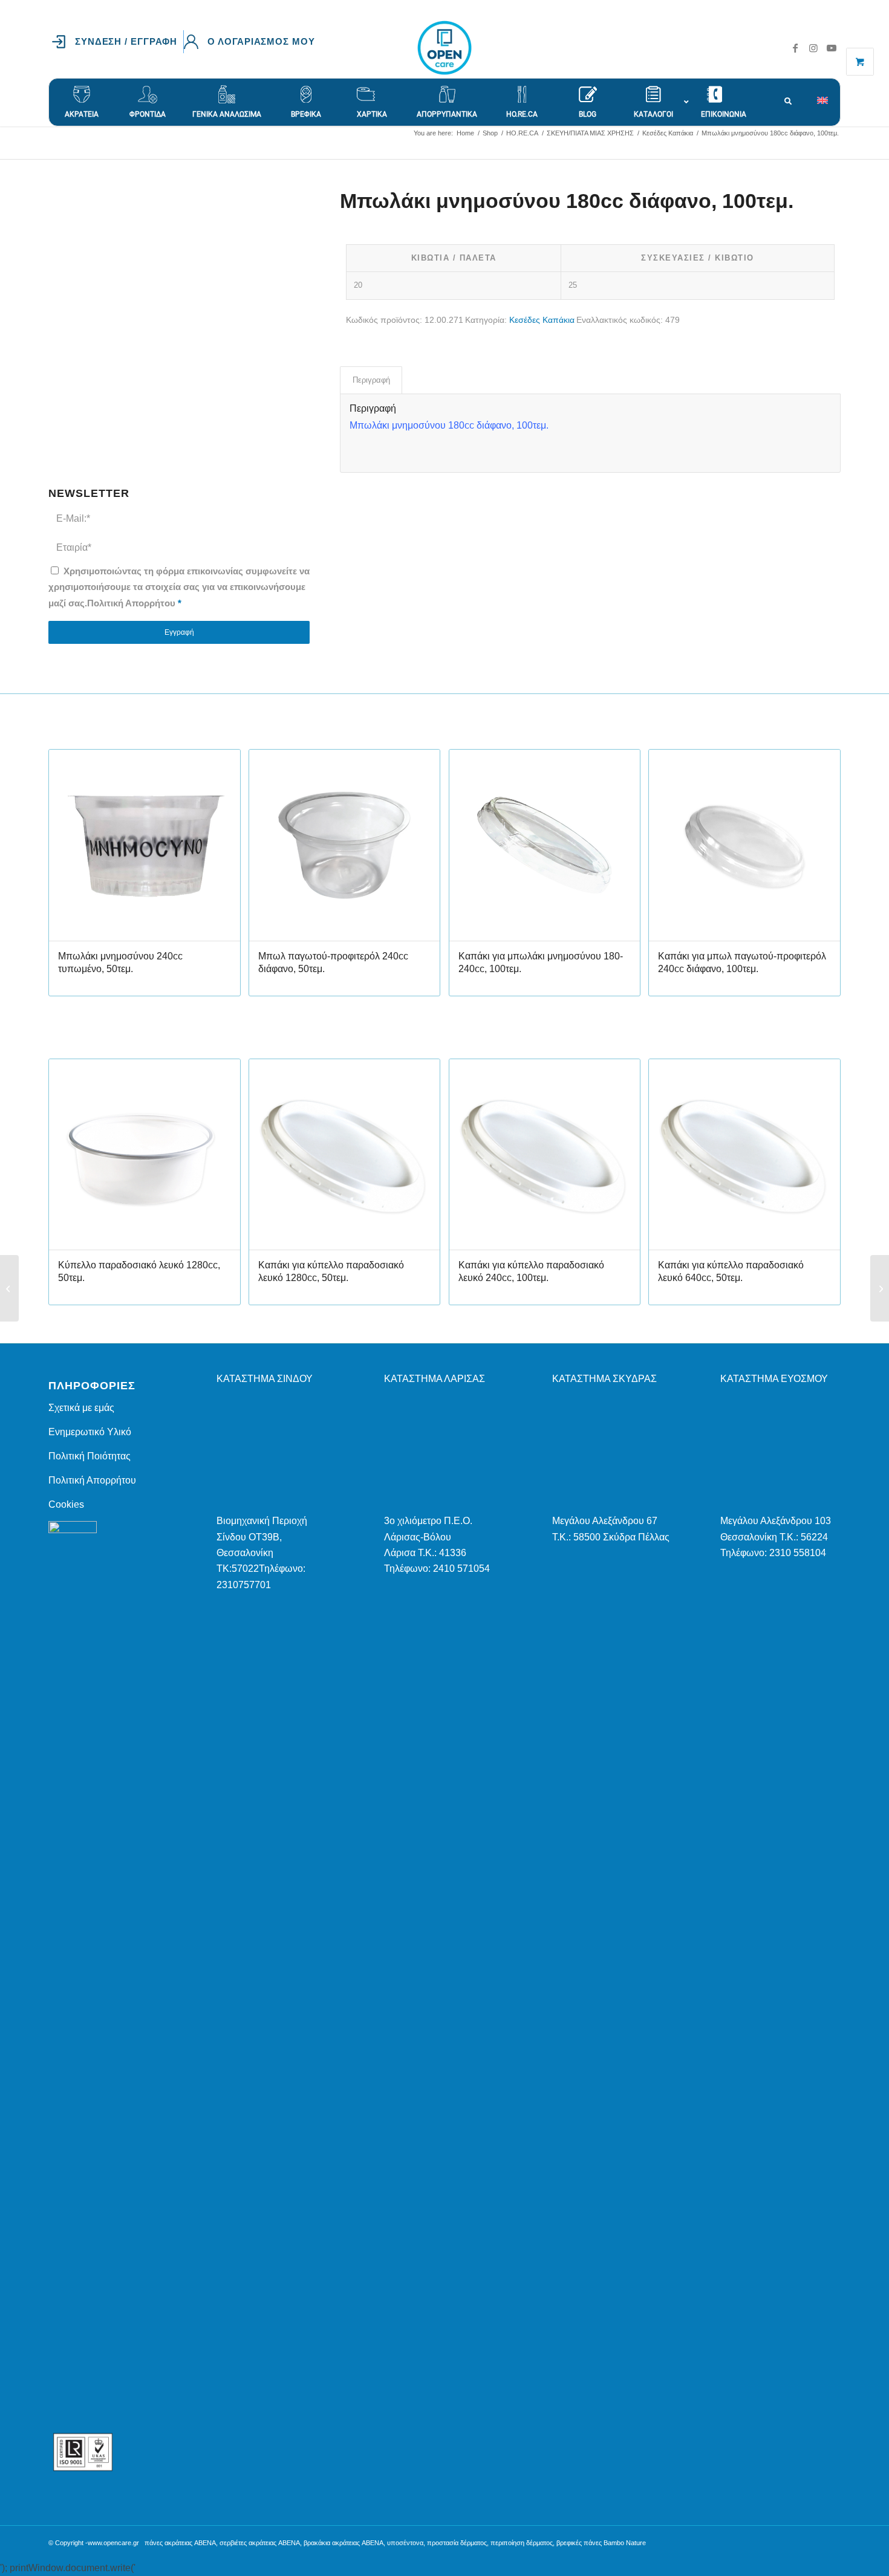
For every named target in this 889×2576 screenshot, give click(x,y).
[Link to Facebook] (795, 48)
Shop (61, 145)
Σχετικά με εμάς (81, 1408)
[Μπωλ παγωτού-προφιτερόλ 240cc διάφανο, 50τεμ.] (9, 1288)
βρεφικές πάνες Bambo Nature (601, 2543)
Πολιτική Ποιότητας (90, 1456)
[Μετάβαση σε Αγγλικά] (829, 94)
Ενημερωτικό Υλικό (90, 1432)
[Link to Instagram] (813, 48)
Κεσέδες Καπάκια (542, 320)
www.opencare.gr (113, 2543)
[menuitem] (118, 42)
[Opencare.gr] (444, 48)
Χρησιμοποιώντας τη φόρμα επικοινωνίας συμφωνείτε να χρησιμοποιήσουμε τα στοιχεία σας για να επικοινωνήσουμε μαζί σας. (179, 587)
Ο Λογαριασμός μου (261, 41)
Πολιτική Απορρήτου (131, 603)
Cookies (66, 1504)
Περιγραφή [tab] (371, 380)
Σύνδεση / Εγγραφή (126, 41)
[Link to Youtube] (832, 48)
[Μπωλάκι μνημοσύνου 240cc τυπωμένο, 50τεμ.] (880, 1288)
